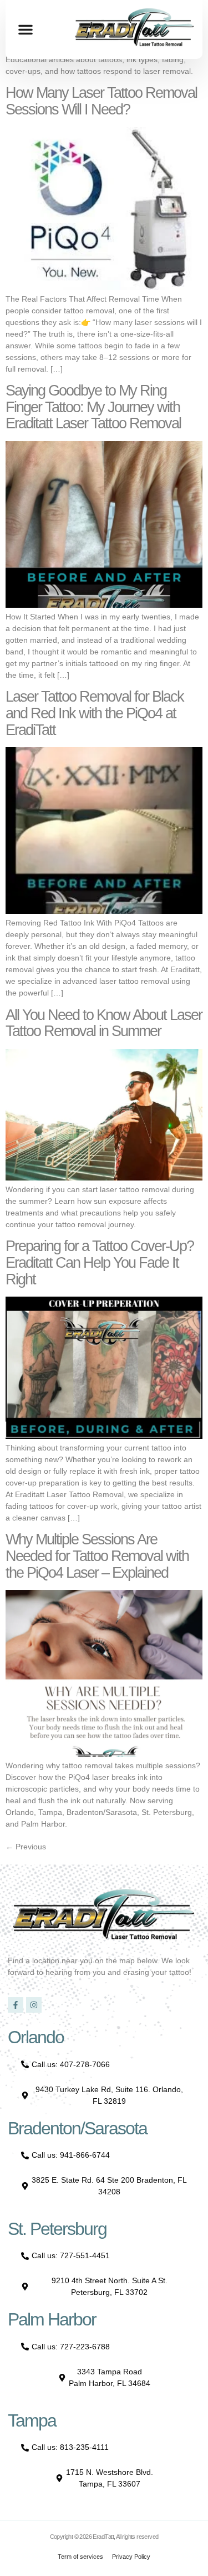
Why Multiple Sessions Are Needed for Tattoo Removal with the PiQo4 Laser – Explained (97, 1556)
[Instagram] (34, 2005)
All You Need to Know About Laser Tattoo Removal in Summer (104, 1023)
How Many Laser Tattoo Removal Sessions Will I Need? (101, 101)
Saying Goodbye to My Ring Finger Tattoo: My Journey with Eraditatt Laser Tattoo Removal (93, 407)
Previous (26, 1847)
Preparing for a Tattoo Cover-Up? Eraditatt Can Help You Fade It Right (100, 1262)
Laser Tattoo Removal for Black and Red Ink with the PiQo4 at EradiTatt (95, 713)
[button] (26, 29)
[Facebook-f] (16, 2005)
